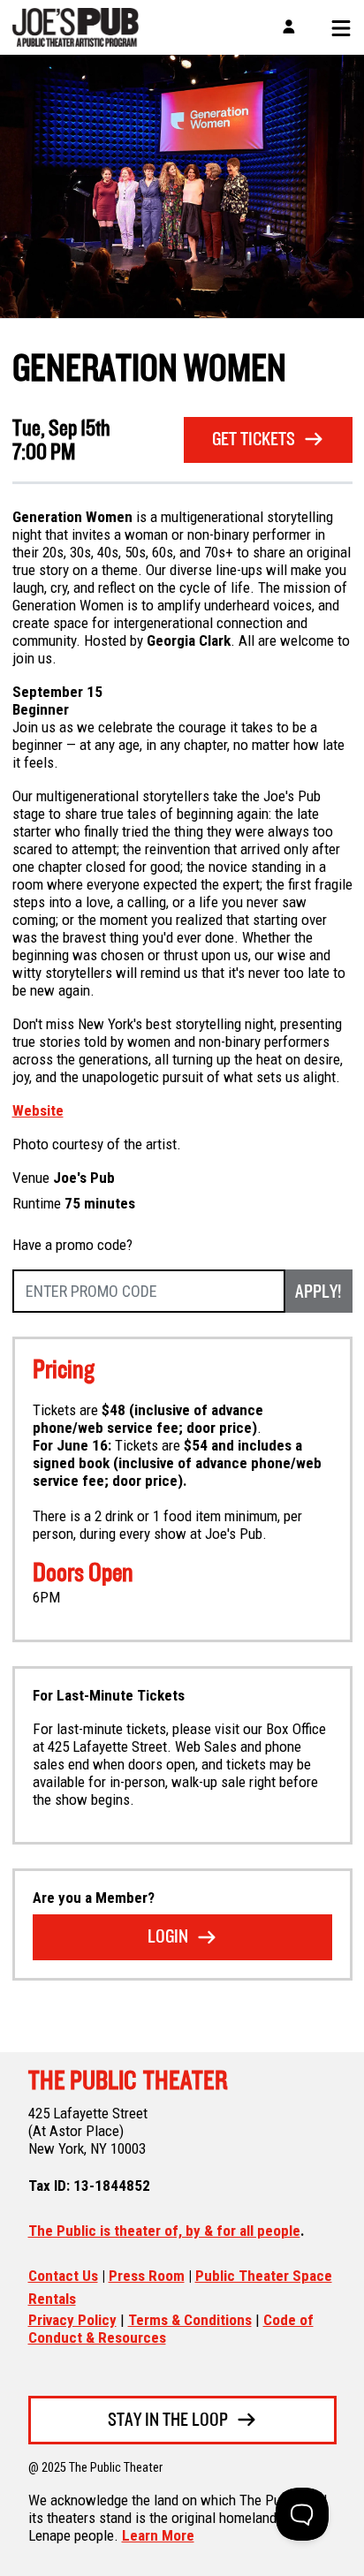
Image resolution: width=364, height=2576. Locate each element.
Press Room (147, 2276)
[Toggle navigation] (335, 27)
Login (168, 1938)
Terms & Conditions (190, 2320)
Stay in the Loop (168, 2421)
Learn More (158, 2535)
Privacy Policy (72, 2320)
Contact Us (63, 2276)
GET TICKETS (254, 440)
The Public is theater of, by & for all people (164, 2231)
